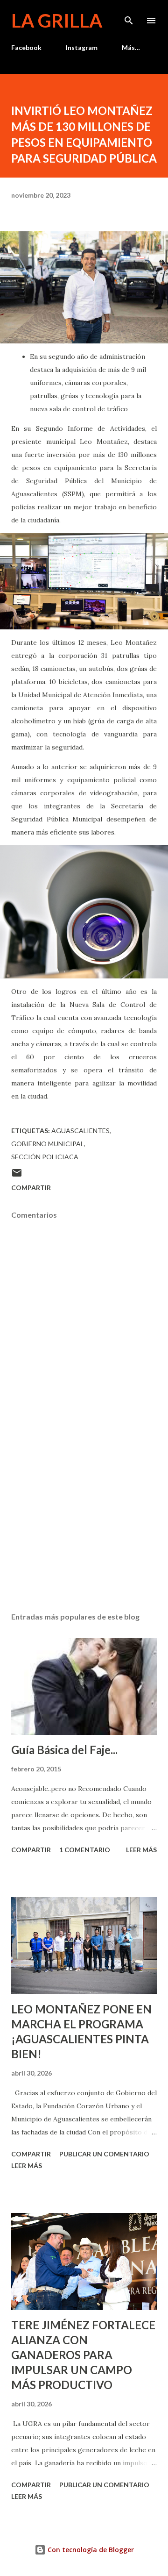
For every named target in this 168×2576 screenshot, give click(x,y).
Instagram (82, 47)
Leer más (141, 1850)
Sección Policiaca (45, 1157)
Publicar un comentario (104, 2154)
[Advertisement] (84, 1524)
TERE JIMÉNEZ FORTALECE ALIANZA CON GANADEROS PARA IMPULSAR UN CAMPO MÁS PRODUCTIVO (83, 2355)
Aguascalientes (80, 1131)
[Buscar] (129, 17)
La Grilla (57, 21)
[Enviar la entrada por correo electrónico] (17, 1176)
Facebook (26, 47)
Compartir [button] (31, 1188)
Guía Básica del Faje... (64, 1750)
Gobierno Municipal (48, 1144)
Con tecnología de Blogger (90, 2550)
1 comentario (85, 1850)
